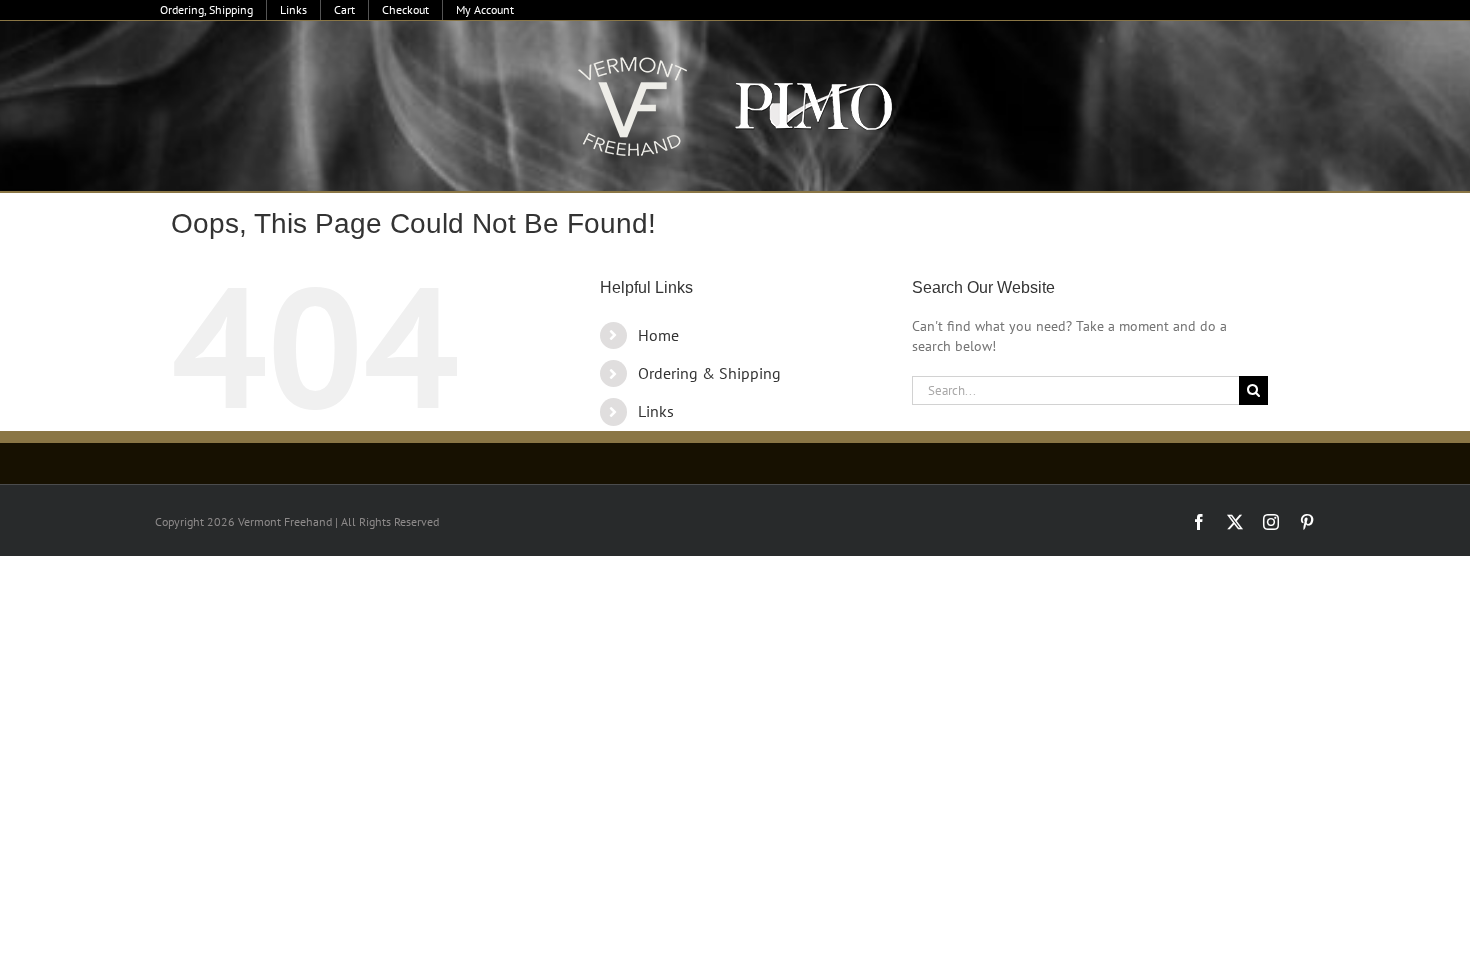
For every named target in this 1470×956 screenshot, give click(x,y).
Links (656, 411)
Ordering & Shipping (709, 373)
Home (658, 335)
